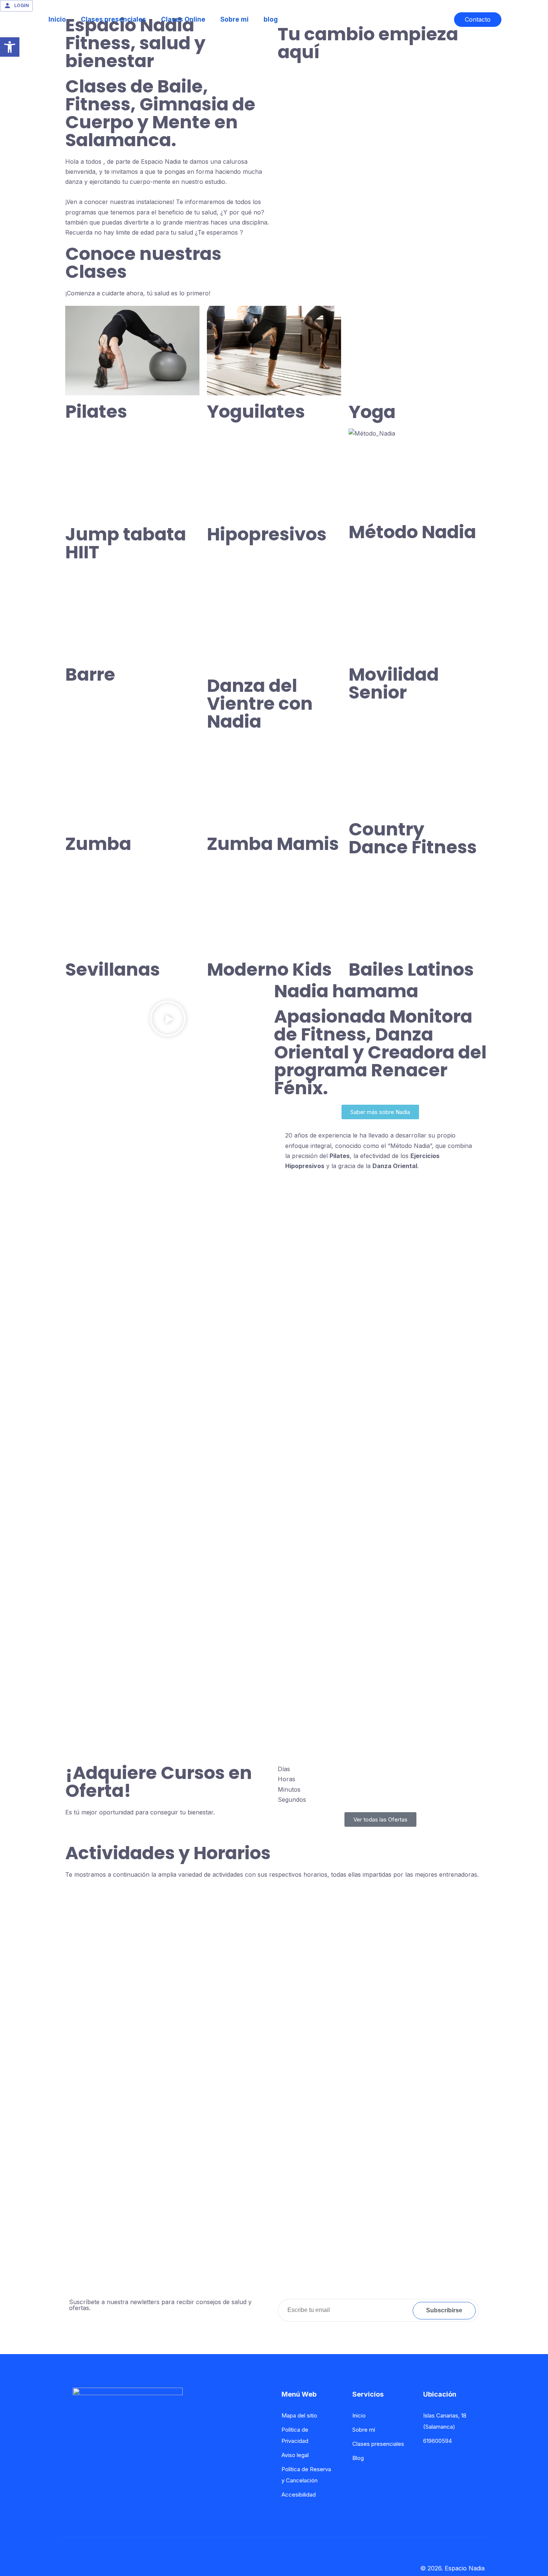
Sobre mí (364, 2430)
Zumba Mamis (273, 844)
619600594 (437, 2441)
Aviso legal (295, 2455)
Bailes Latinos (411, 969)
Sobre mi (234, 19)
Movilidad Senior (394, 683)
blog (271, 19)
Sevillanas (113, 969)
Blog (358, 2458)
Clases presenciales (114, 19)
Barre (90, 674)
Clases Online (183, 19)
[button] (168, 1020)
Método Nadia (412, 532)
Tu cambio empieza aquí (368, 43)
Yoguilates (256, 412)
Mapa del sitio (299, 2415)
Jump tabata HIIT (126, 543)
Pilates (96, 412)
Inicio (57, 19)
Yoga (372, 412)
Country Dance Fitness (413, 838)
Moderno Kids (269, 969)
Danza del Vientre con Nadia (260, 704)
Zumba (98, 844)
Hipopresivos (267, 534)
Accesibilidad (299, 2495)
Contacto (478, 19)
